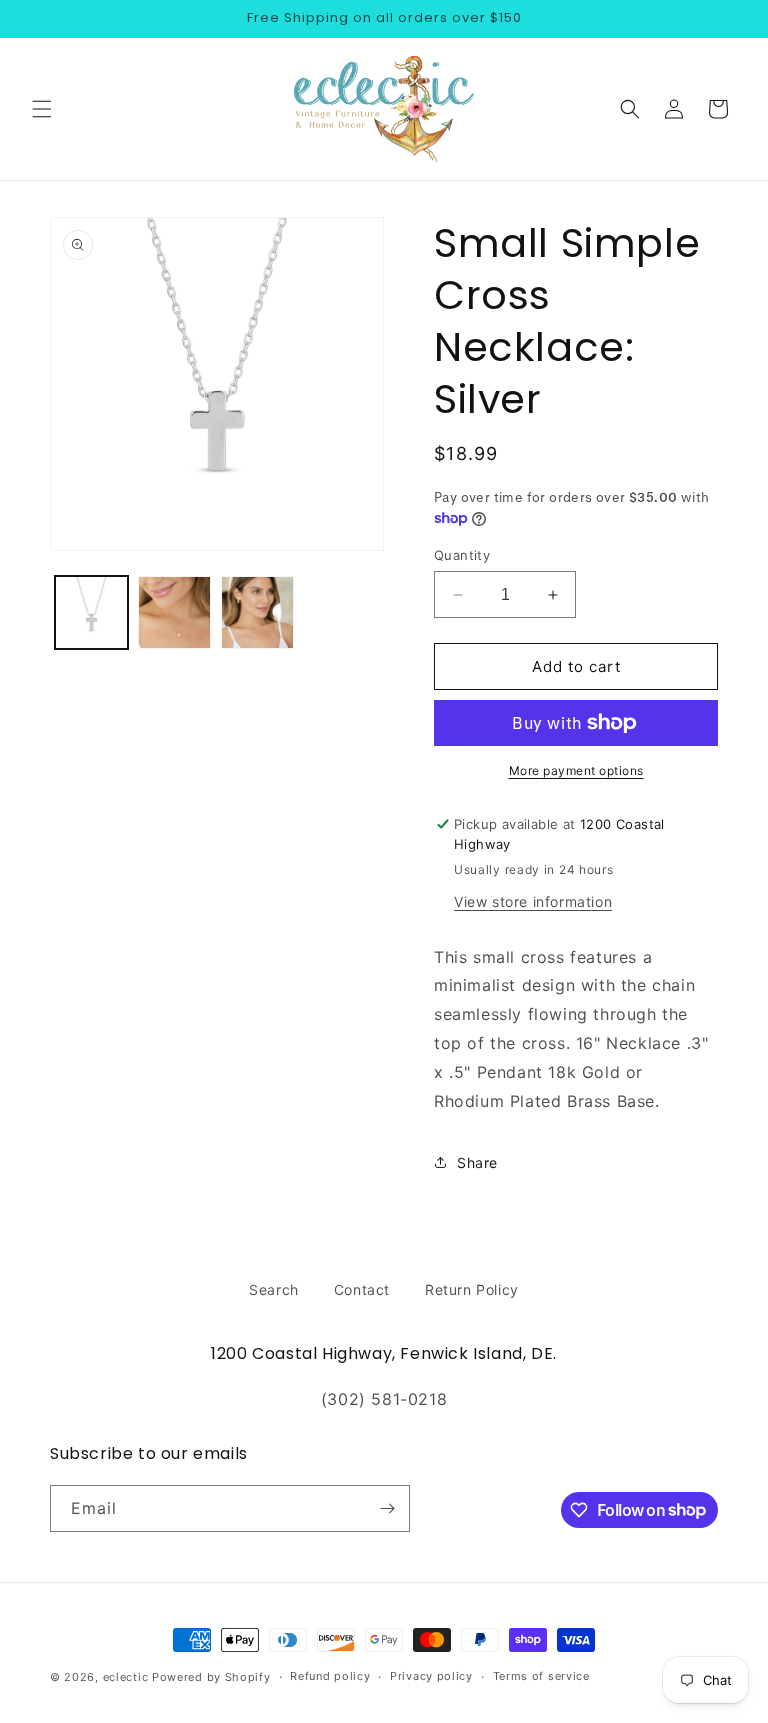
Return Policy (472, 1289)
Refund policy (330, 1676)
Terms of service (541, 1676)
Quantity (462, 555)
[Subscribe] (387, 1508)
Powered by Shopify (211, 1677)
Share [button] (477, 1162)
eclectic (126, 1677)
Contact (362, 1289)
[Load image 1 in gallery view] (91, 612)
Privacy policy (431, 1676)
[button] (42, 109)
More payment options (576, 770)
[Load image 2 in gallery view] (174, 612)
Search (274, 1289)
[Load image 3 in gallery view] (257, 612)
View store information (533, 901)
